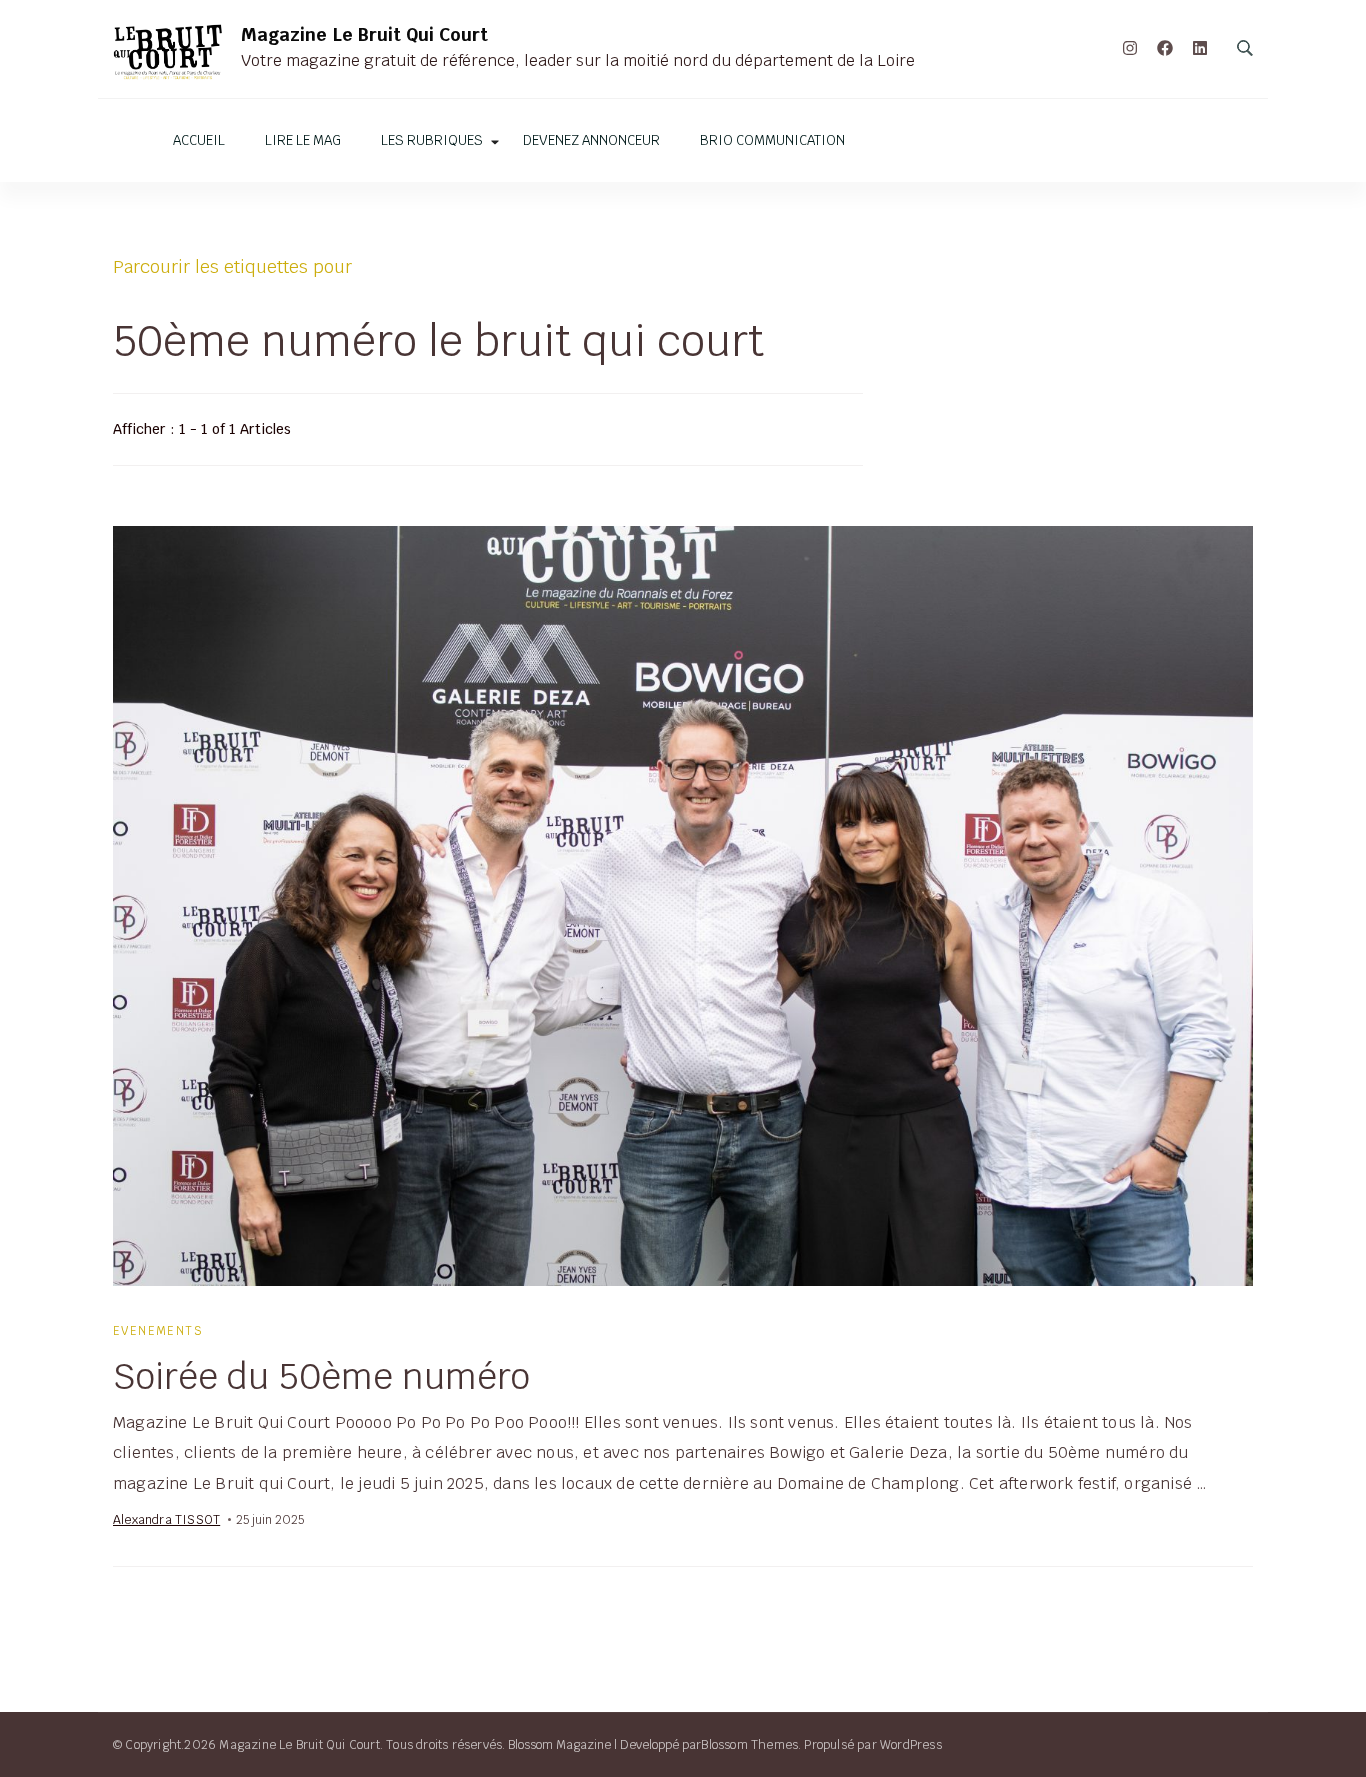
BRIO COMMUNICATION (772, 140)
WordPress (911, 1744)
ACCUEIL (199, 140)
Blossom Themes (749, 1744)
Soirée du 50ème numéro (321, 1376)
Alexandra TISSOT (166, 1519)
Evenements (158, 1330)
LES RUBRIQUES (432, 140)
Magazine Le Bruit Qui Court (364, 34)
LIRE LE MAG (303, 140)
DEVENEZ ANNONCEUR (591, 140)
